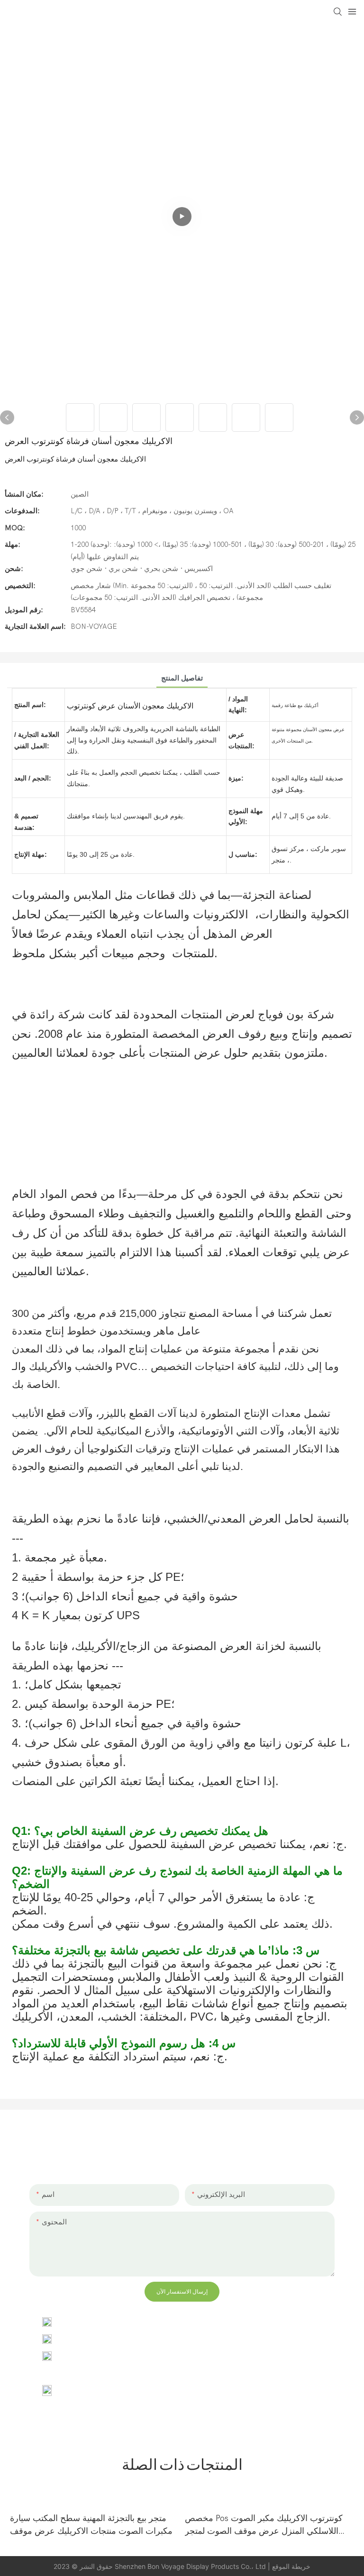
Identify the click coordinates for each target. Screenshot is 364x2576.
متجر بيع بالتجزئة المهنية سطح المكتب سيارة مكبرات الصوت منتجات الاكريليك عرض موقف (91, 2525)
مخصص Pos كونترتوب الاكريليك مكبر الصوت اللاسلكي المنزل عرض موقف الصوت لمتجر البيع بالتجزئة (264, 2526)
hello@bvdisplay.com (99, 2339)
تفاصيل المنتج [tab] (182, 678)
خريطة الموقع (291, 2566)
